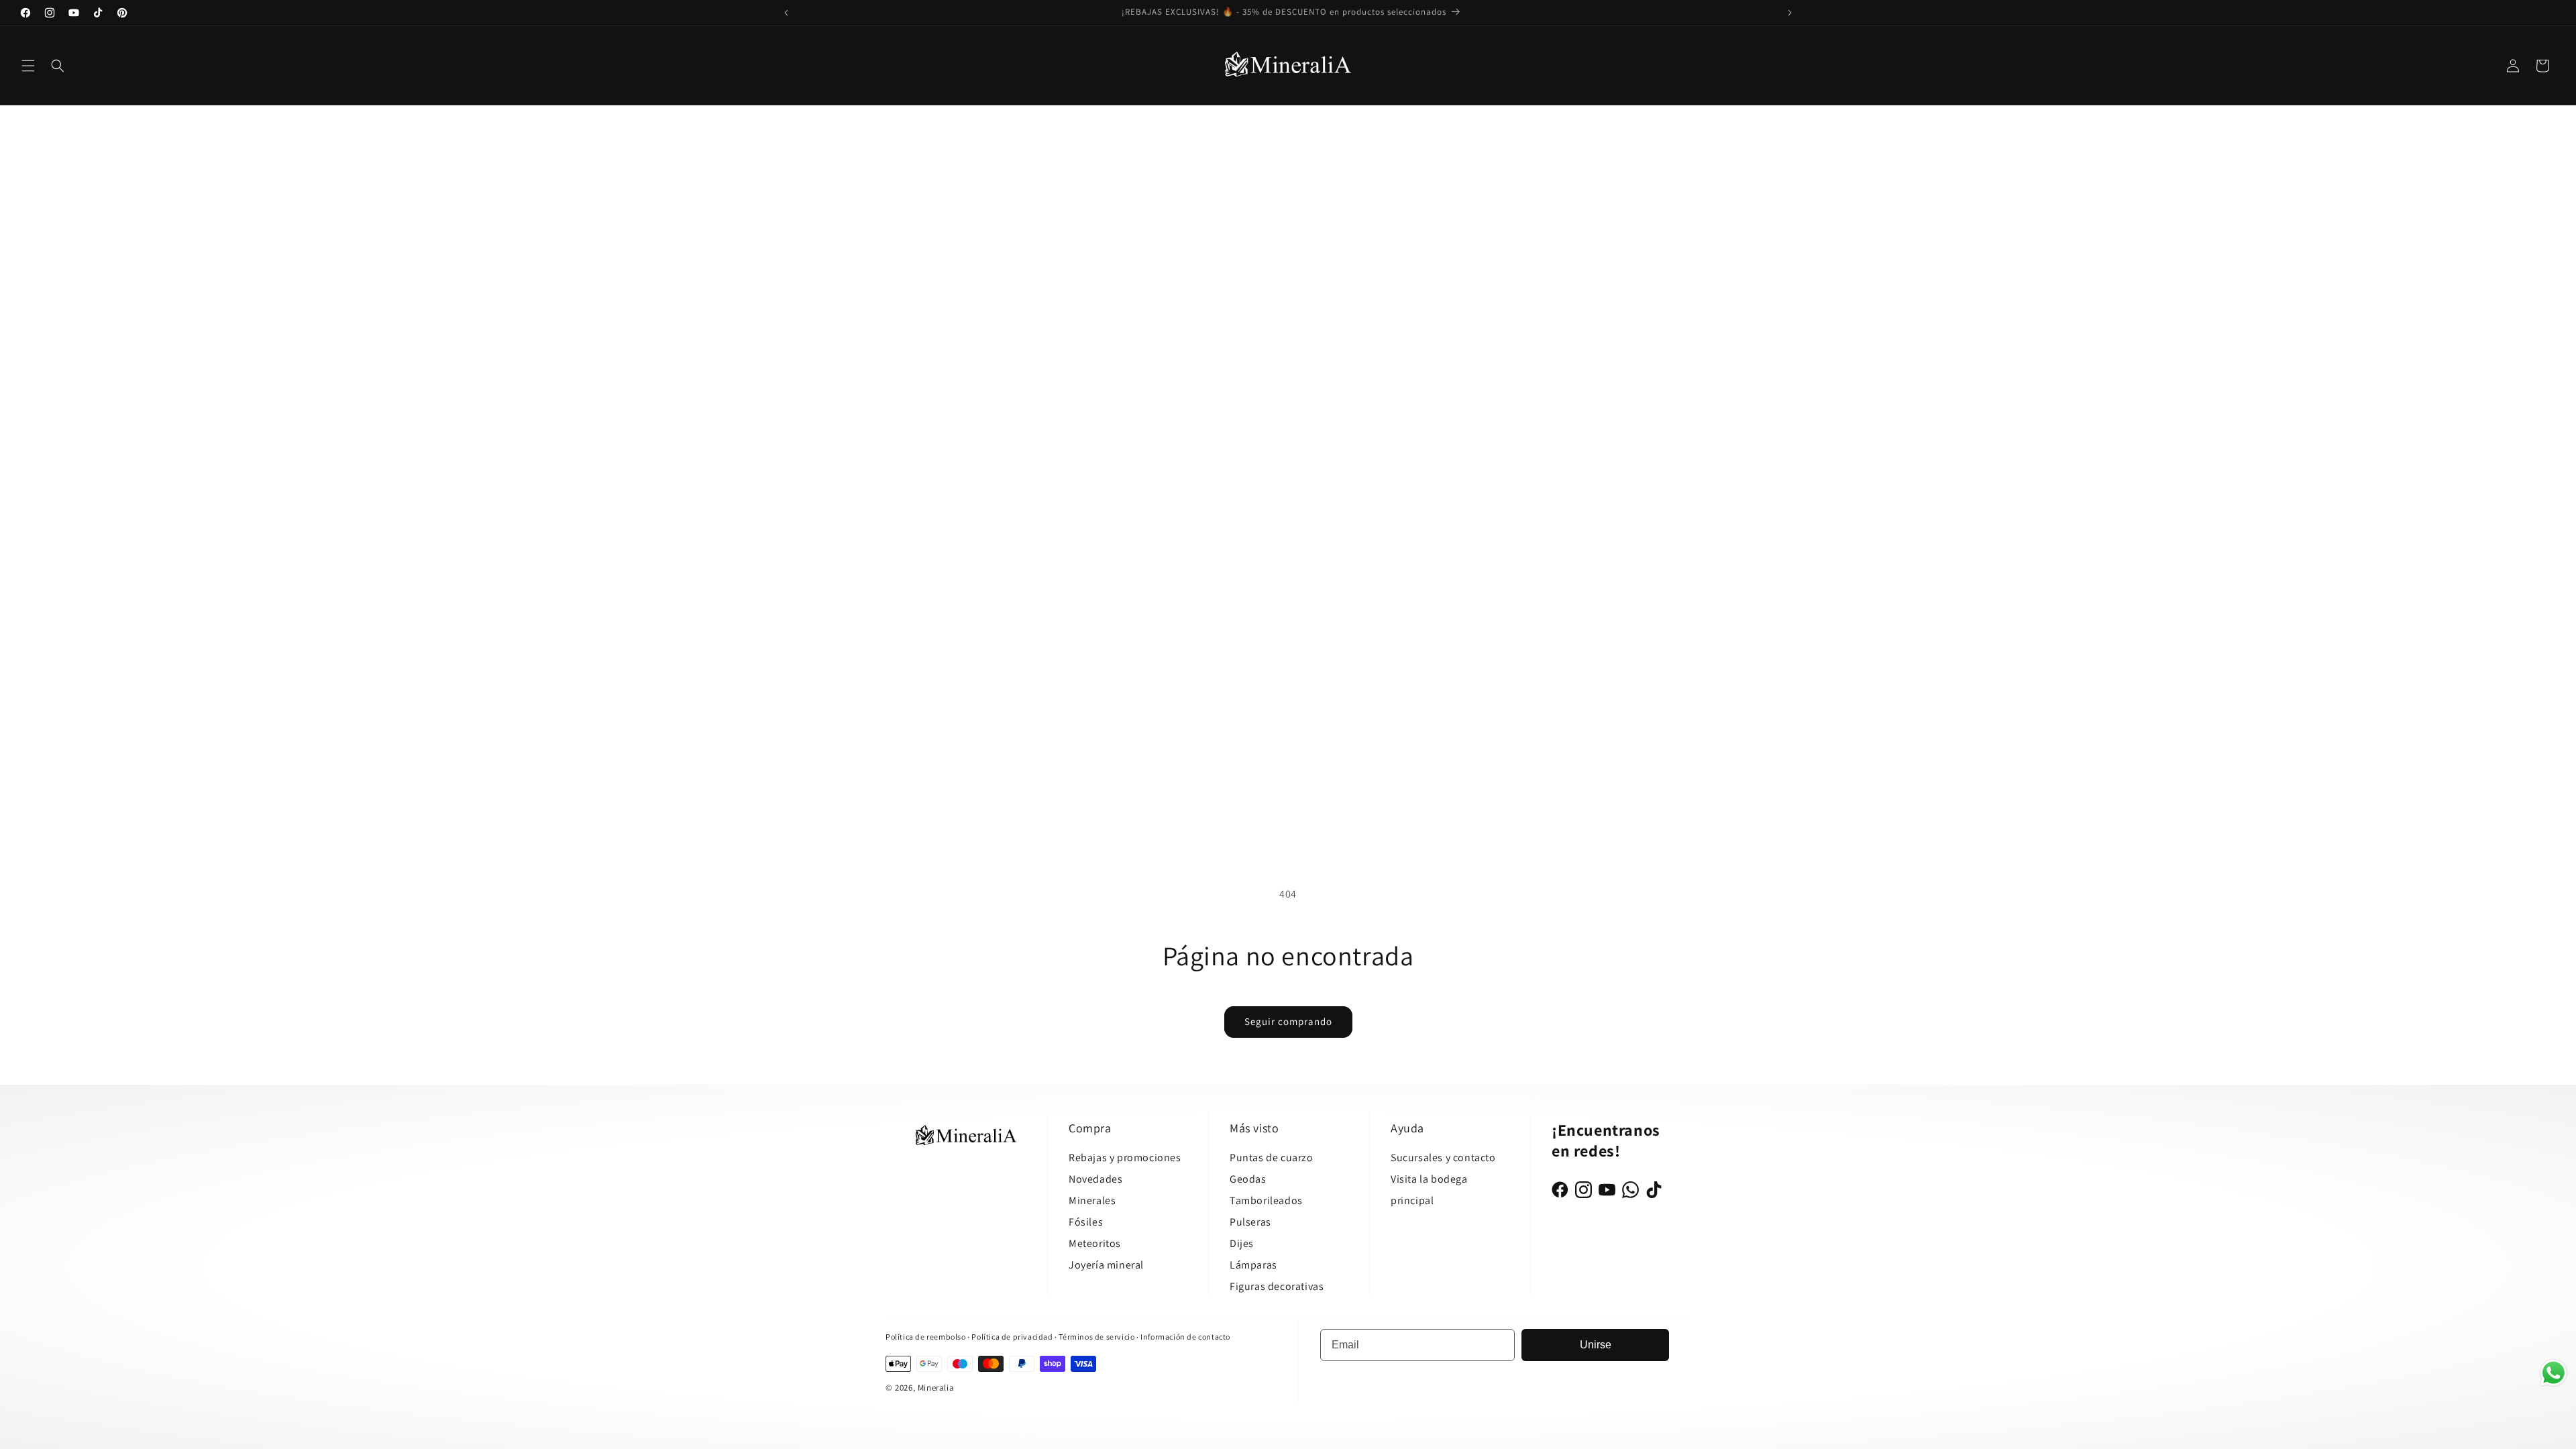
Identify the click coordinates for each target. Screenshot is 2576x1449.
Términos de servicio (1096, 1337)
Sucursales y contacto (1443, 1158)
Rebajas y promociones (1125, 1158)
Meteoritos (1095, 1243)
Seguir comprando (1288, 1021)
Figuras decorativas (1277, 1286)
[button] (28, 66)
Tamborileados (1266, 1200)
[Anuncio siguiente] (1790, 13)
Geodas (1248, 1179)
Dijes (1242, 1243)
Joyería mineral (1106, 1265)
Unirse (1596, 1345)
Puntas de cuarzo (1272, 1158)
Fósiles (1086, 1222)
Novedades (1095, 1179)
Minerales (1092, 1200)
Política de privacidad (1013, 1337)
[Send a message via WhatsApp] (2554, 1373)
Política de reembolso (926, 1337)
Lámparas (1253, 1265)
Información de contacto (1185, 1337)
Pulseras (1250, 1222)
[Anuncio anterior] (786, 13)
